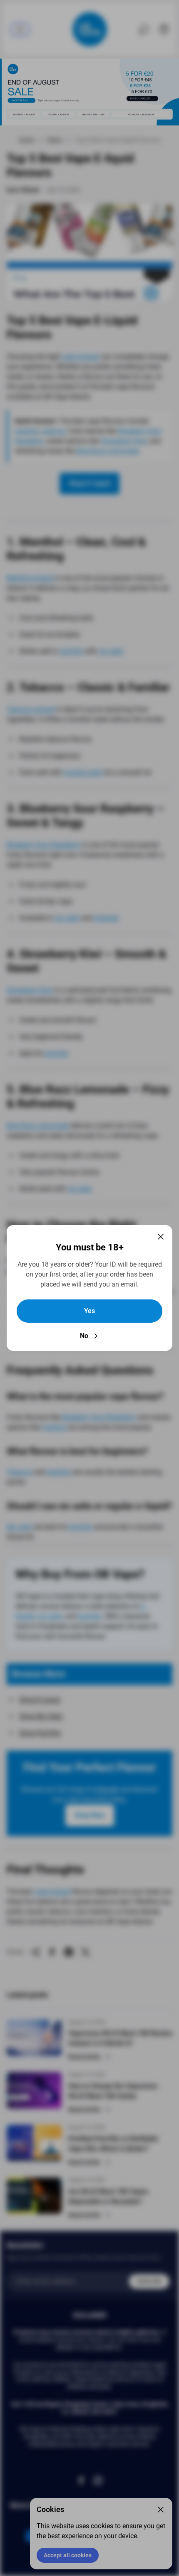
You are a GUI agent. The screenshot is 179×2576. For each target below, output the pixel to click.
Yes (89, 1311)
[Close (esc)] (161, 1237)
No (84, 1336)
